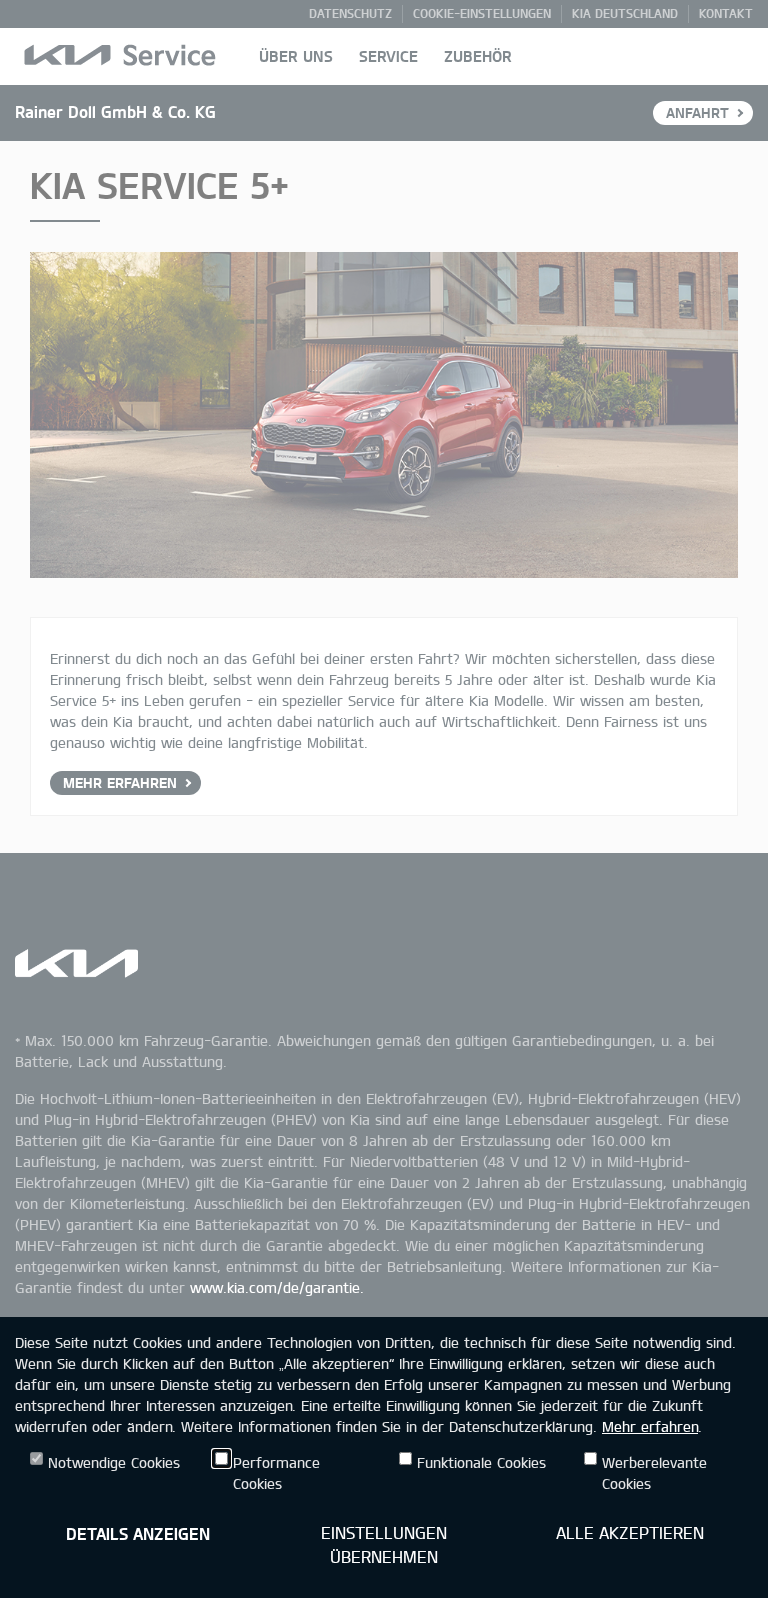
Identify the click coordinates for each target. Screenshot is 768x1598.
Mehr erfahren (650, 1426)
